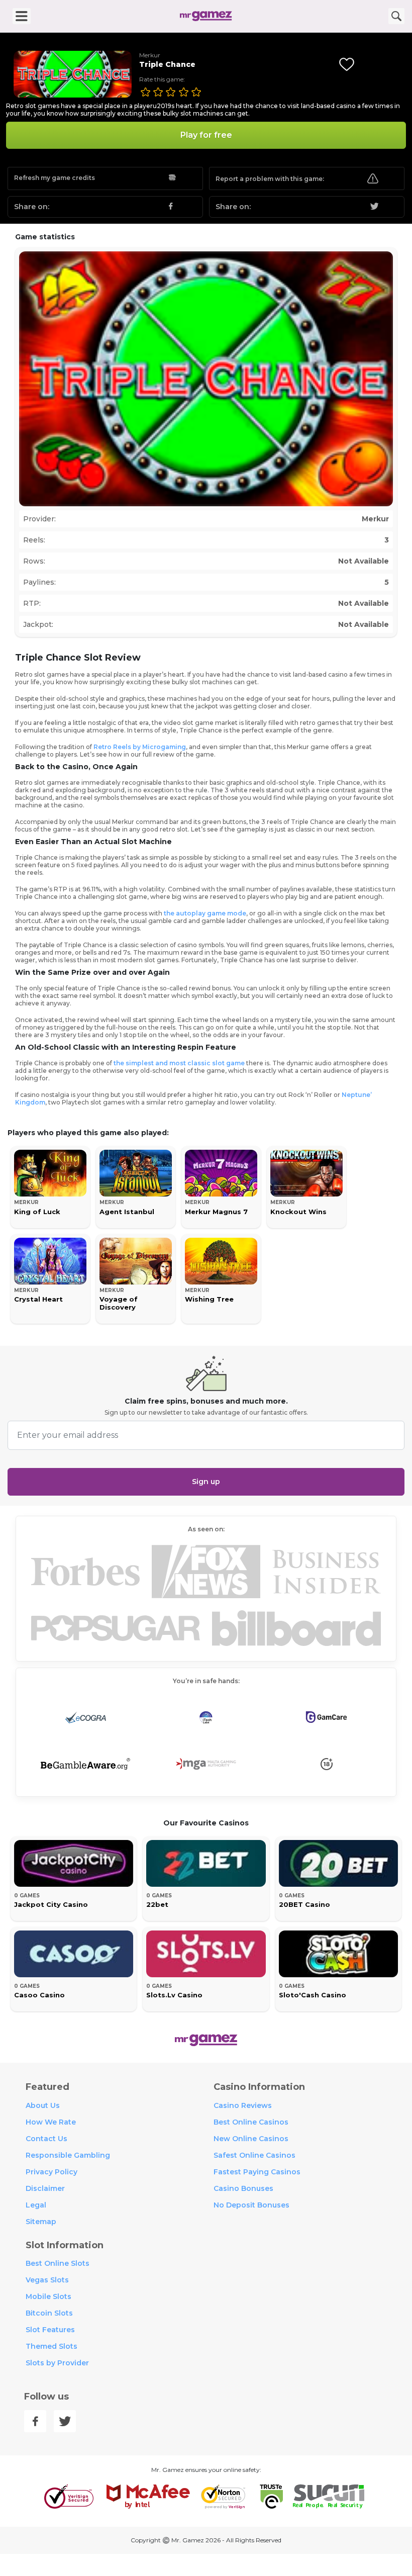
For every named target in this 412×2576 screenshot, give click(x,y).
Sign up (206, 1482)
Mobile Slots (48, 2296)
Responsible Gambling (68, 2155)
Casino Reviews (243, 2105)
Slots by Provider (57, 2363)
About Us (43, 2105)
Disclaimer (45, 2188)
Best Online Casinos (251, 2122)
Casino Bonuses (243, 2188)
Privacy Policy (51, 2172)
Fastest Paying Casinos (257, 2172)
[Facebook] (35, 2421)
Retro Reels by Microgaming (140, 747)
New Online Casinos (251, 2139)
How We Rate (51, 2122)
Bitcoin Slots (49, 2313)
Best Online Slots (58, 2263)
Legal (36, 2205)
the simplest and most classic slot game (179, 1063)
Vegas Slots (47, 2280)
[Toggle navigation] (22, 16)
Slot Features (50, 2330)
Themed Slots (51, 2346)
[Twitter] (65, 2421)
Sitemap (41, 2222)
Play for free (206, 135)
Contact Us (46, 2139)
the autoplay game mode (205, 913)
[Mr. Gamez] (206, 16)
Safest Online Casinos (254, 2155)
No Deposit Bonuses (251, 2205)
